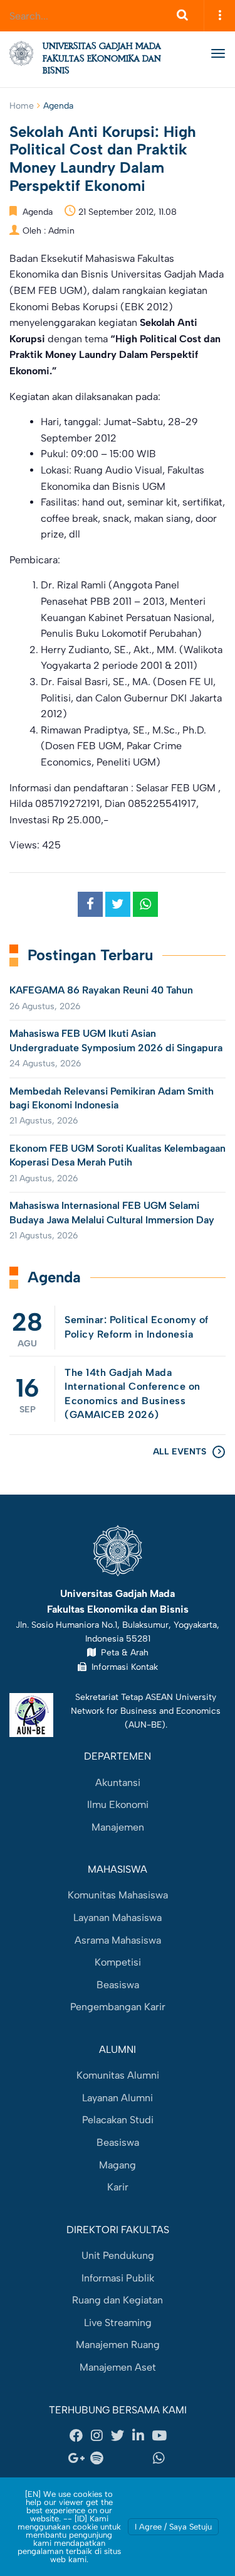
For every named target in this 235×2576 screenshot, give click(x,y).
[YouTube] (159, 2436)
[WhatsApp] (159, 2458)
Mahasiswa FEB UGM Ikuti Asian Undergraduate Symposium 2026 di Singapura (116, 1040)
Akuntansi (118, 1783)
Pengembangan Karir (118, 2007)
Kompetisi (118, 1962)
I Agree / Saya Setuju (173, 2527)
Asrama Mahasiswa (118, 1940)
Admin (61, 231)
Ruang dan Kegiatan (118, 2300)
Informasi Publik (118, 2278)
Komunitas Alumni (118, 2075)
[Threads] (118, 2458)
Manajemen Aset (118, 2367)
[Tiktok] (138, 2458)
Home (22, 106)
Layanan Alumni (118, 2098)
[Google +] (76, 2458)
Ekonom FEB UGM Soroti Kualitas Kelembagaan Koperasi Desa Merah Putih (118, 1155)
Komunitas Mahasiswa (118, 1895)
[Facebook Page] (76, 2436)
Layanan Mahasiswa (118, 1918)
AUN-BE (145, 1724)
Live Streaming (118, 2323)
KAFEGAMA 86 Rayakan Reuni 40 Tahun (101, 990)
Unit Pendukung (118, 2255)
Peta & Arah (122, 1652)
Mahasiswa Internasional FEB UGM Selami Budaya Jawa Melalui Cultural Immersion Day (112, 1212)
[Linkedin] (138, 2436)
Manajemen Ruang (118, 2345)
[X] (118, 2436)
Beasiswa (118, 1985)
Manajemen (118, 1827)
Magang (118, 2165)
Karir (118, 2187)
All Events (180, 1452)
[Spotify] (97, 2458)
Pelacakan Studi (118, 2120)
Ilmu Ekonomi (118, 1805)
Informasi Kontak (122, 1667)
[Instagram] (97, 2436)
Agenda (58, 106)
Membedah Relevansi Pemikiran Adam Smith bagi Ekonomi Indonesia (112, 1098)
